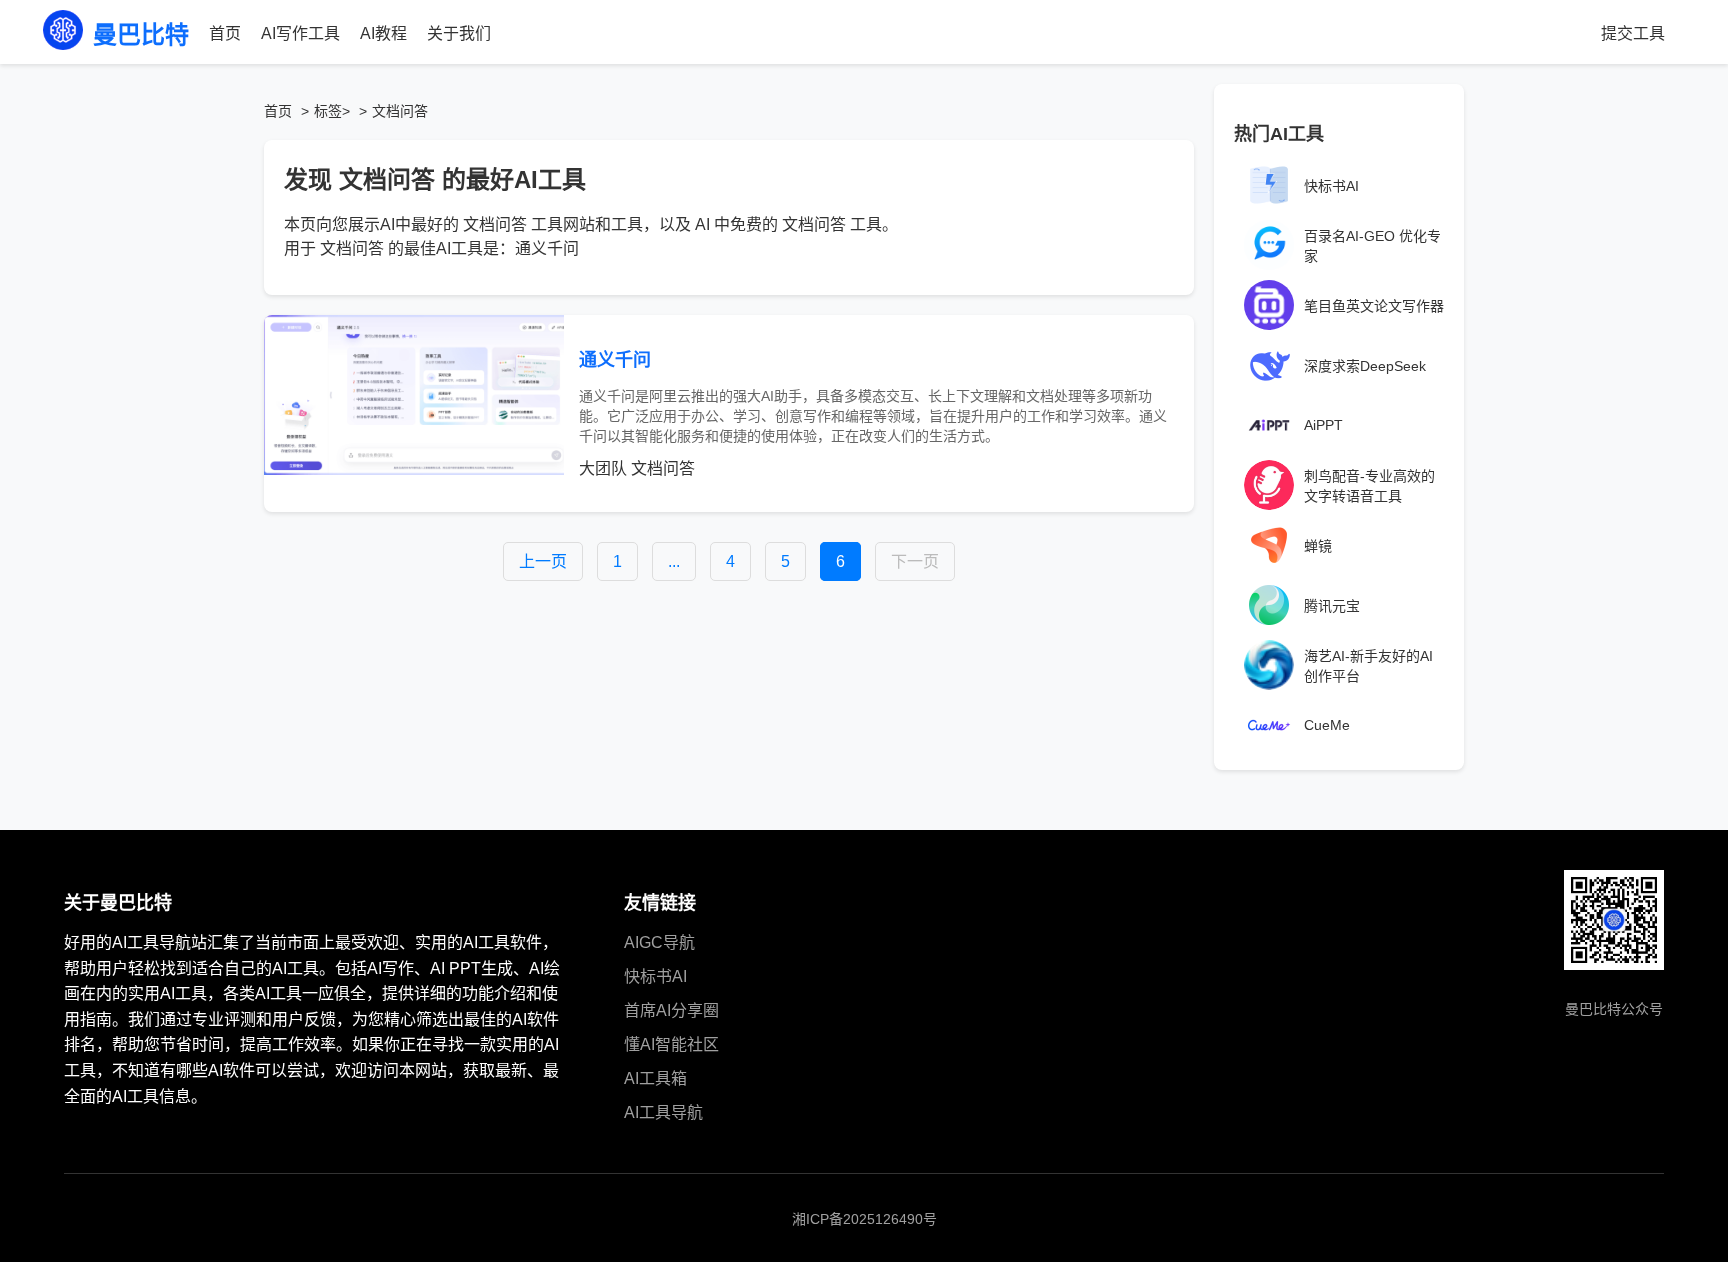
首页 (225, 33)
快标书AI (655, 976)
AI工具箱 (655, 1078)
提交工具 (1633, 33)
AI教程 (383, 33)
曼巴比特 (141, 34)
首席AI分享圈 (671, 1010)
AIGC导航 (659, 942)
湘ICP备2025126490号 (864, 1219)
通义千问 (615, 360)
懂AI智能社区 (671, 1044)
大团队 (603, 468)
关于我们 (459, 33)
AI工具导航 (663, 1112)
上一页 (543, 561)
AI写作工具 (300, 33)
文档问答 (663, 468)
